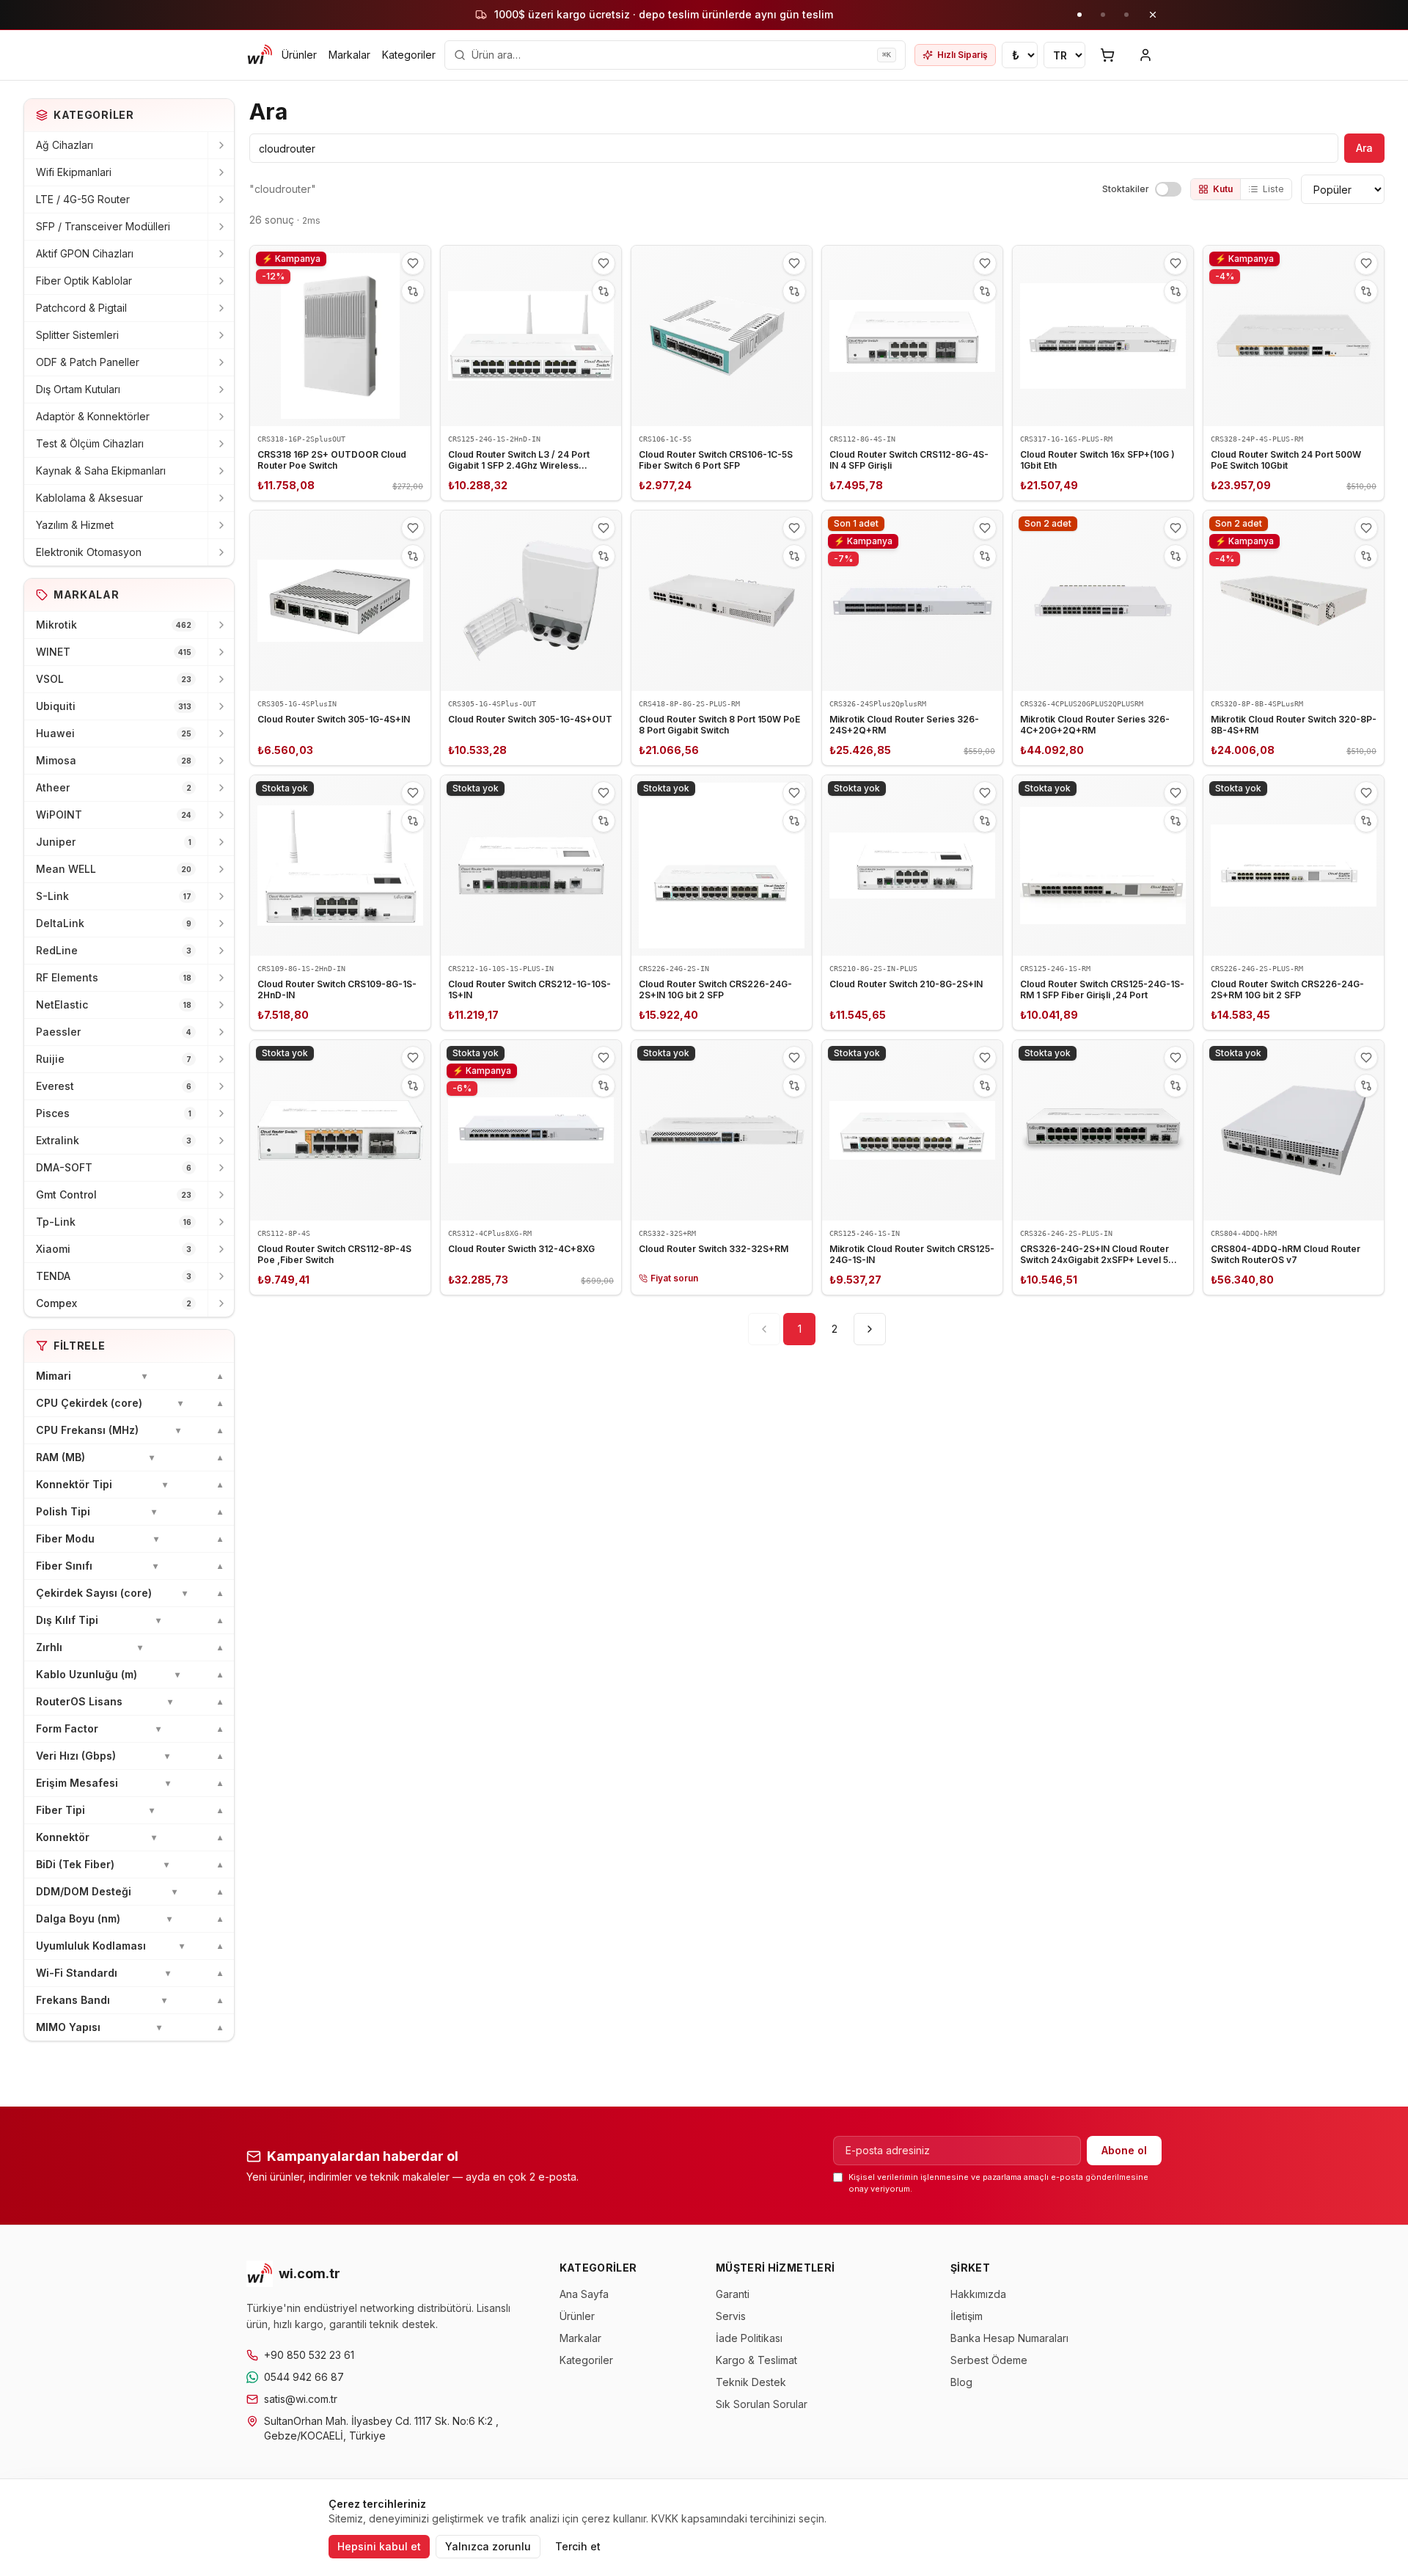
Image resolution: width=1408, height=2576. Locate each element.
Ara (1364, 148)
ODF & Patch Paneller (88, 362)
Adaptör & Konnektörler (93, 416)
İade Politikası (749, 2338)
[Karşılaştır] (413, 291)
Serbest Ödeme (989, 2360)
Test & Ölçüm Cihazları (90, 443)
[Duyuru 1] (1079, 15)
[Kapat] (1153, 15)
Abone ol (1124, 2150)
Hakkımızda (978, 2294)
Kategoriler (409, 55)
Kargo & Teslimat (756, 2360)
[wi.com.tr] (260, 55)
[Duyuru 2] (1103, 15)
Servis (731, 2316)
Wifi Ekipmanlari (74, 172)
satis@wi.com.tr (301, 2399)
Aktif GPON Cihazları (85, 253)
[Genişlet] (221, 145)
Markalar (349, 55)
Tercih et (578, 2546)
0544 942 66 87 (304, 2377)
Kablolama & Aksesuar (89, 498)
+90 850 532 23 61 (309, 2355)
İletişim (967, 2316)
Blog (961, 2382)
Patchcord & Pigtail (81, 308)
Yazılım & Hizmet (75, 525)
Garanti (733, 2294)
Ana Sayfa (584, 2294)
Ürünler (299, 55)
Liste (1273, 189)
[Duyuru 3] (1126, 15)
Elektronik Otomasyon (89, 552)
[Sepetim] (1107, 55)
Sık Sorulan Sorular (762, 2404)
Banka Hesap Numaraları (1009, 2338)
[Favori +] (413, 263)
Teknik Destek (751, 2382)
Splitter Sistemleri (77, 335)
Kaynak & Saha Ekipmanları (101, 471)
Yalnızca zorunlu (488, 2546)
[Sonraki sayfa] (870, 1329)
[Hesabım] (1145, 55)
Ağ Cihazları (65, 145)
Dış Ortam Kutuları (78, 389)
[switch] (1168, 189)
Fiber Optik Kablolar (84, 281)
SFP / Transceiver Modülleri (103, 226)
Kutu (1223, 189)
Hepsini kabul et (379, 2546)
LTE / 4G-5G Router (83, 199)
